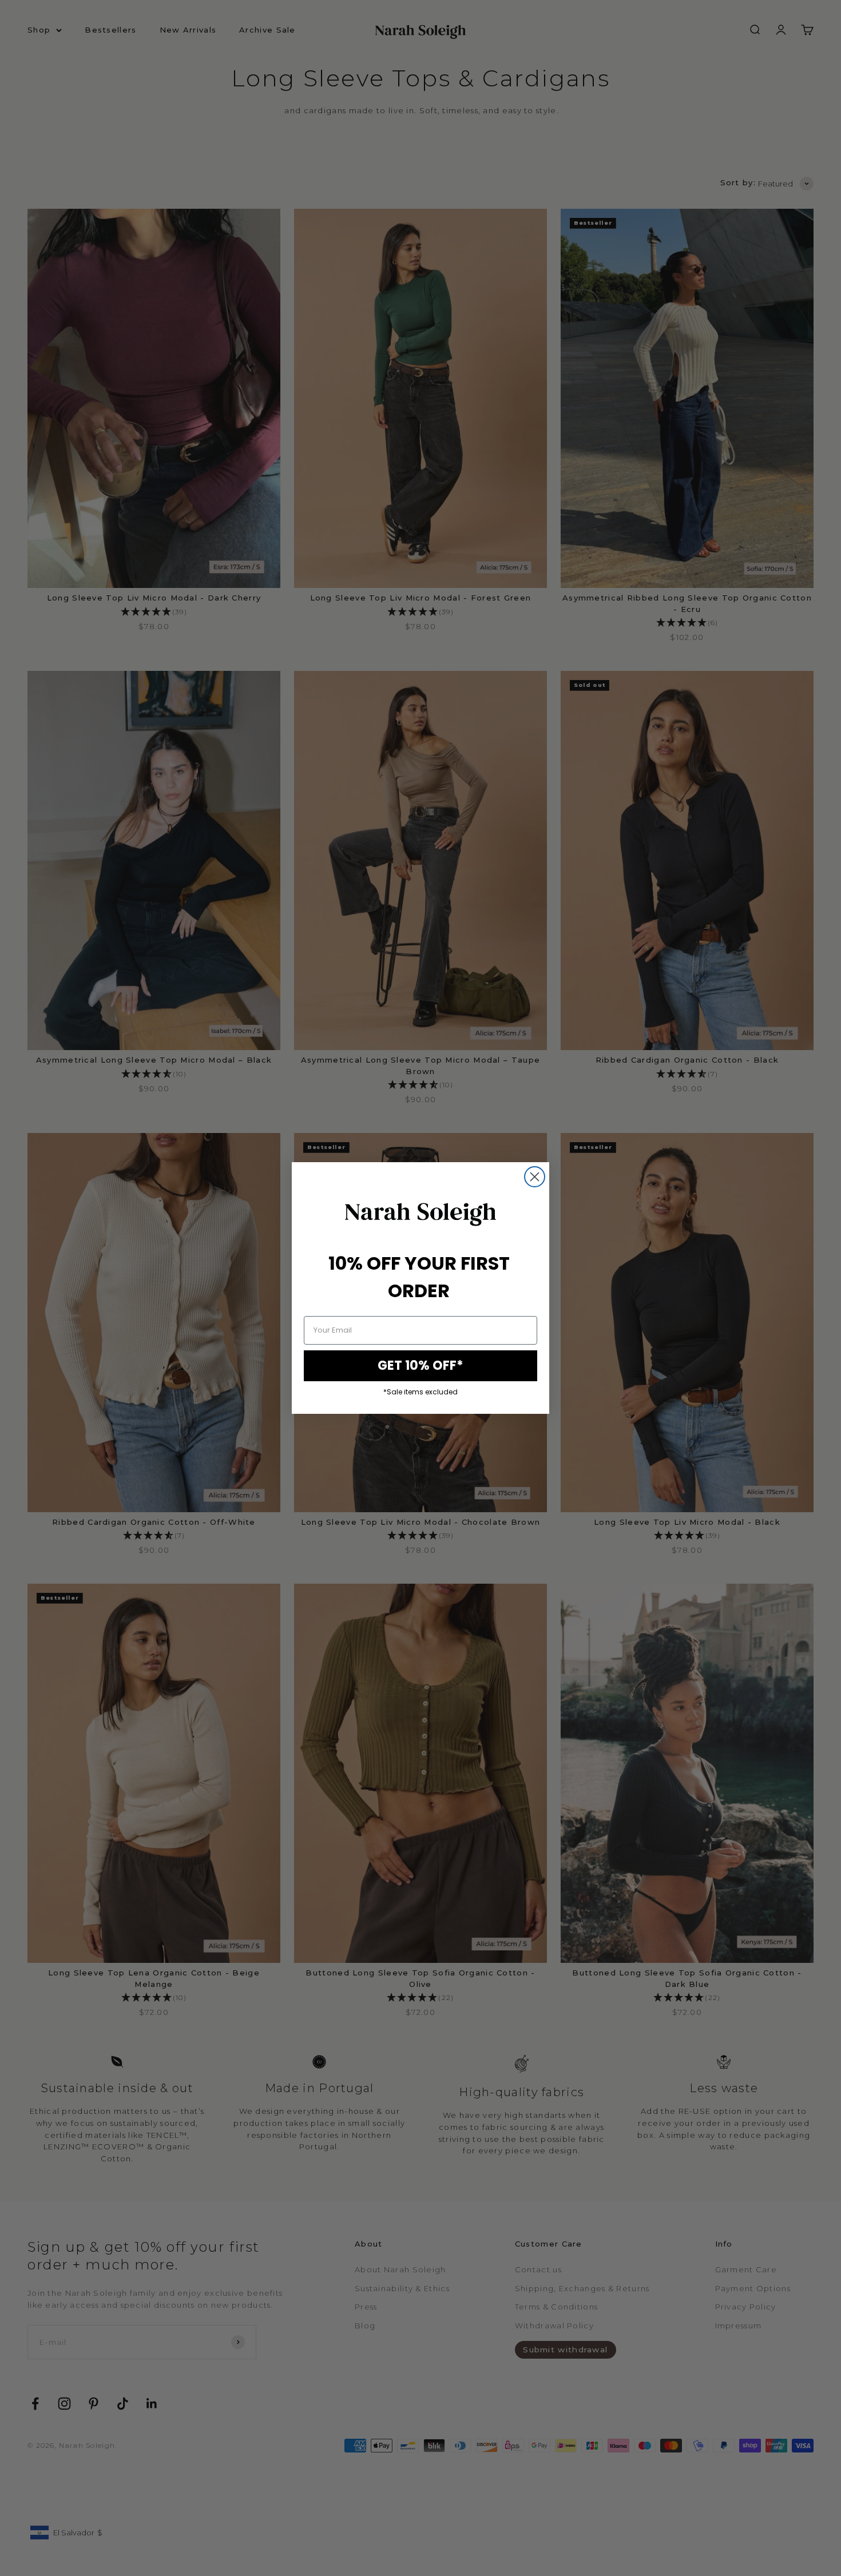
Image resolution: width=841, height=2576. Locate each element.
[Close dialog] (535, 1177)
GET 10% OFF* (420, 1365)
